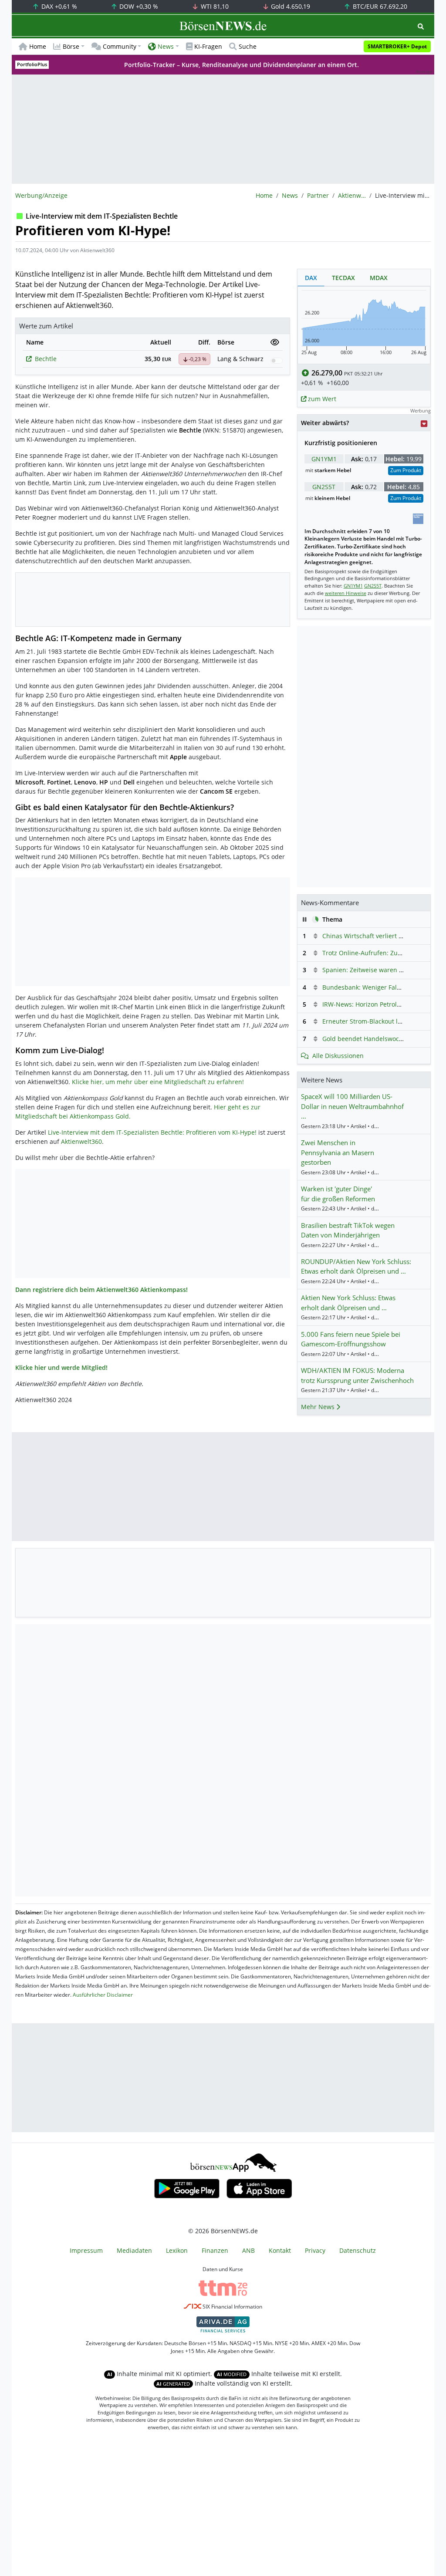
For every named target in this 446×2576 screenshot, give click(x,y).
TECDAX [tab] (343, 278)
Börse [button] (71, 46)
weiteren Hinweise (346, 593)
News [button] (166, 46)
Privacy (315, 2250)
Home (38, 46)
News (290, 195)
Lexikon (177, 2250)
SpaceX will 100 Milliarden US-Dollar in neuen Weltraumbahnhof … (352, 1106)
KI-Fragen (208, 46)
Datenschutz (358, 2250)
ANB (248, 2250)
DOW (138, 6)
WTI (214, 6)
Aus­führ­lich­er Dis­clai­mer (103, 1995)
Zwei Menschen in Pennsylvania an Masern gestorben (338, 1152)
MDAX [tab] (379, 278)
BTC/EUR (379, 6)
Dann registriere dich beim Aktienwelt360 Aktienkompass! (101, 1290)
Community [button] (120, 46)
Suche (248, 46)
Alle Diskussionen (338, 1056)
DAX (58, 6)
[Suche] (421, 26)
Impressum (86, 2250)
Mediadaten (134, 2250)
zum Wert (321, 399)
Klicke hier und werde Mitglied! (61, 1367)
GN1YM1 (324, 459)
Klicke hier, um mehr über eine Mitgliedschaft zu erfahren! (158, 1082)
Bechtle (46, 359)
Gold (290, 6)
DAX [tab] (311, 278)
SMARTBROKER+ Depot (397, 46)
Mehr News (319, 1407)
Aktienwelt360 (352, 195)
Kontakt (280, 2250)
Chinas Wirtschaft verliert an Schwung (378, 936)
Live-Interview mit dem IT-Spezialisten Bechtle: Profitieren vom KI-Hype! (152, 1132)
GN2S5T (324, 487)
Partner (318, 195)
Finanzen (215, 2250)
